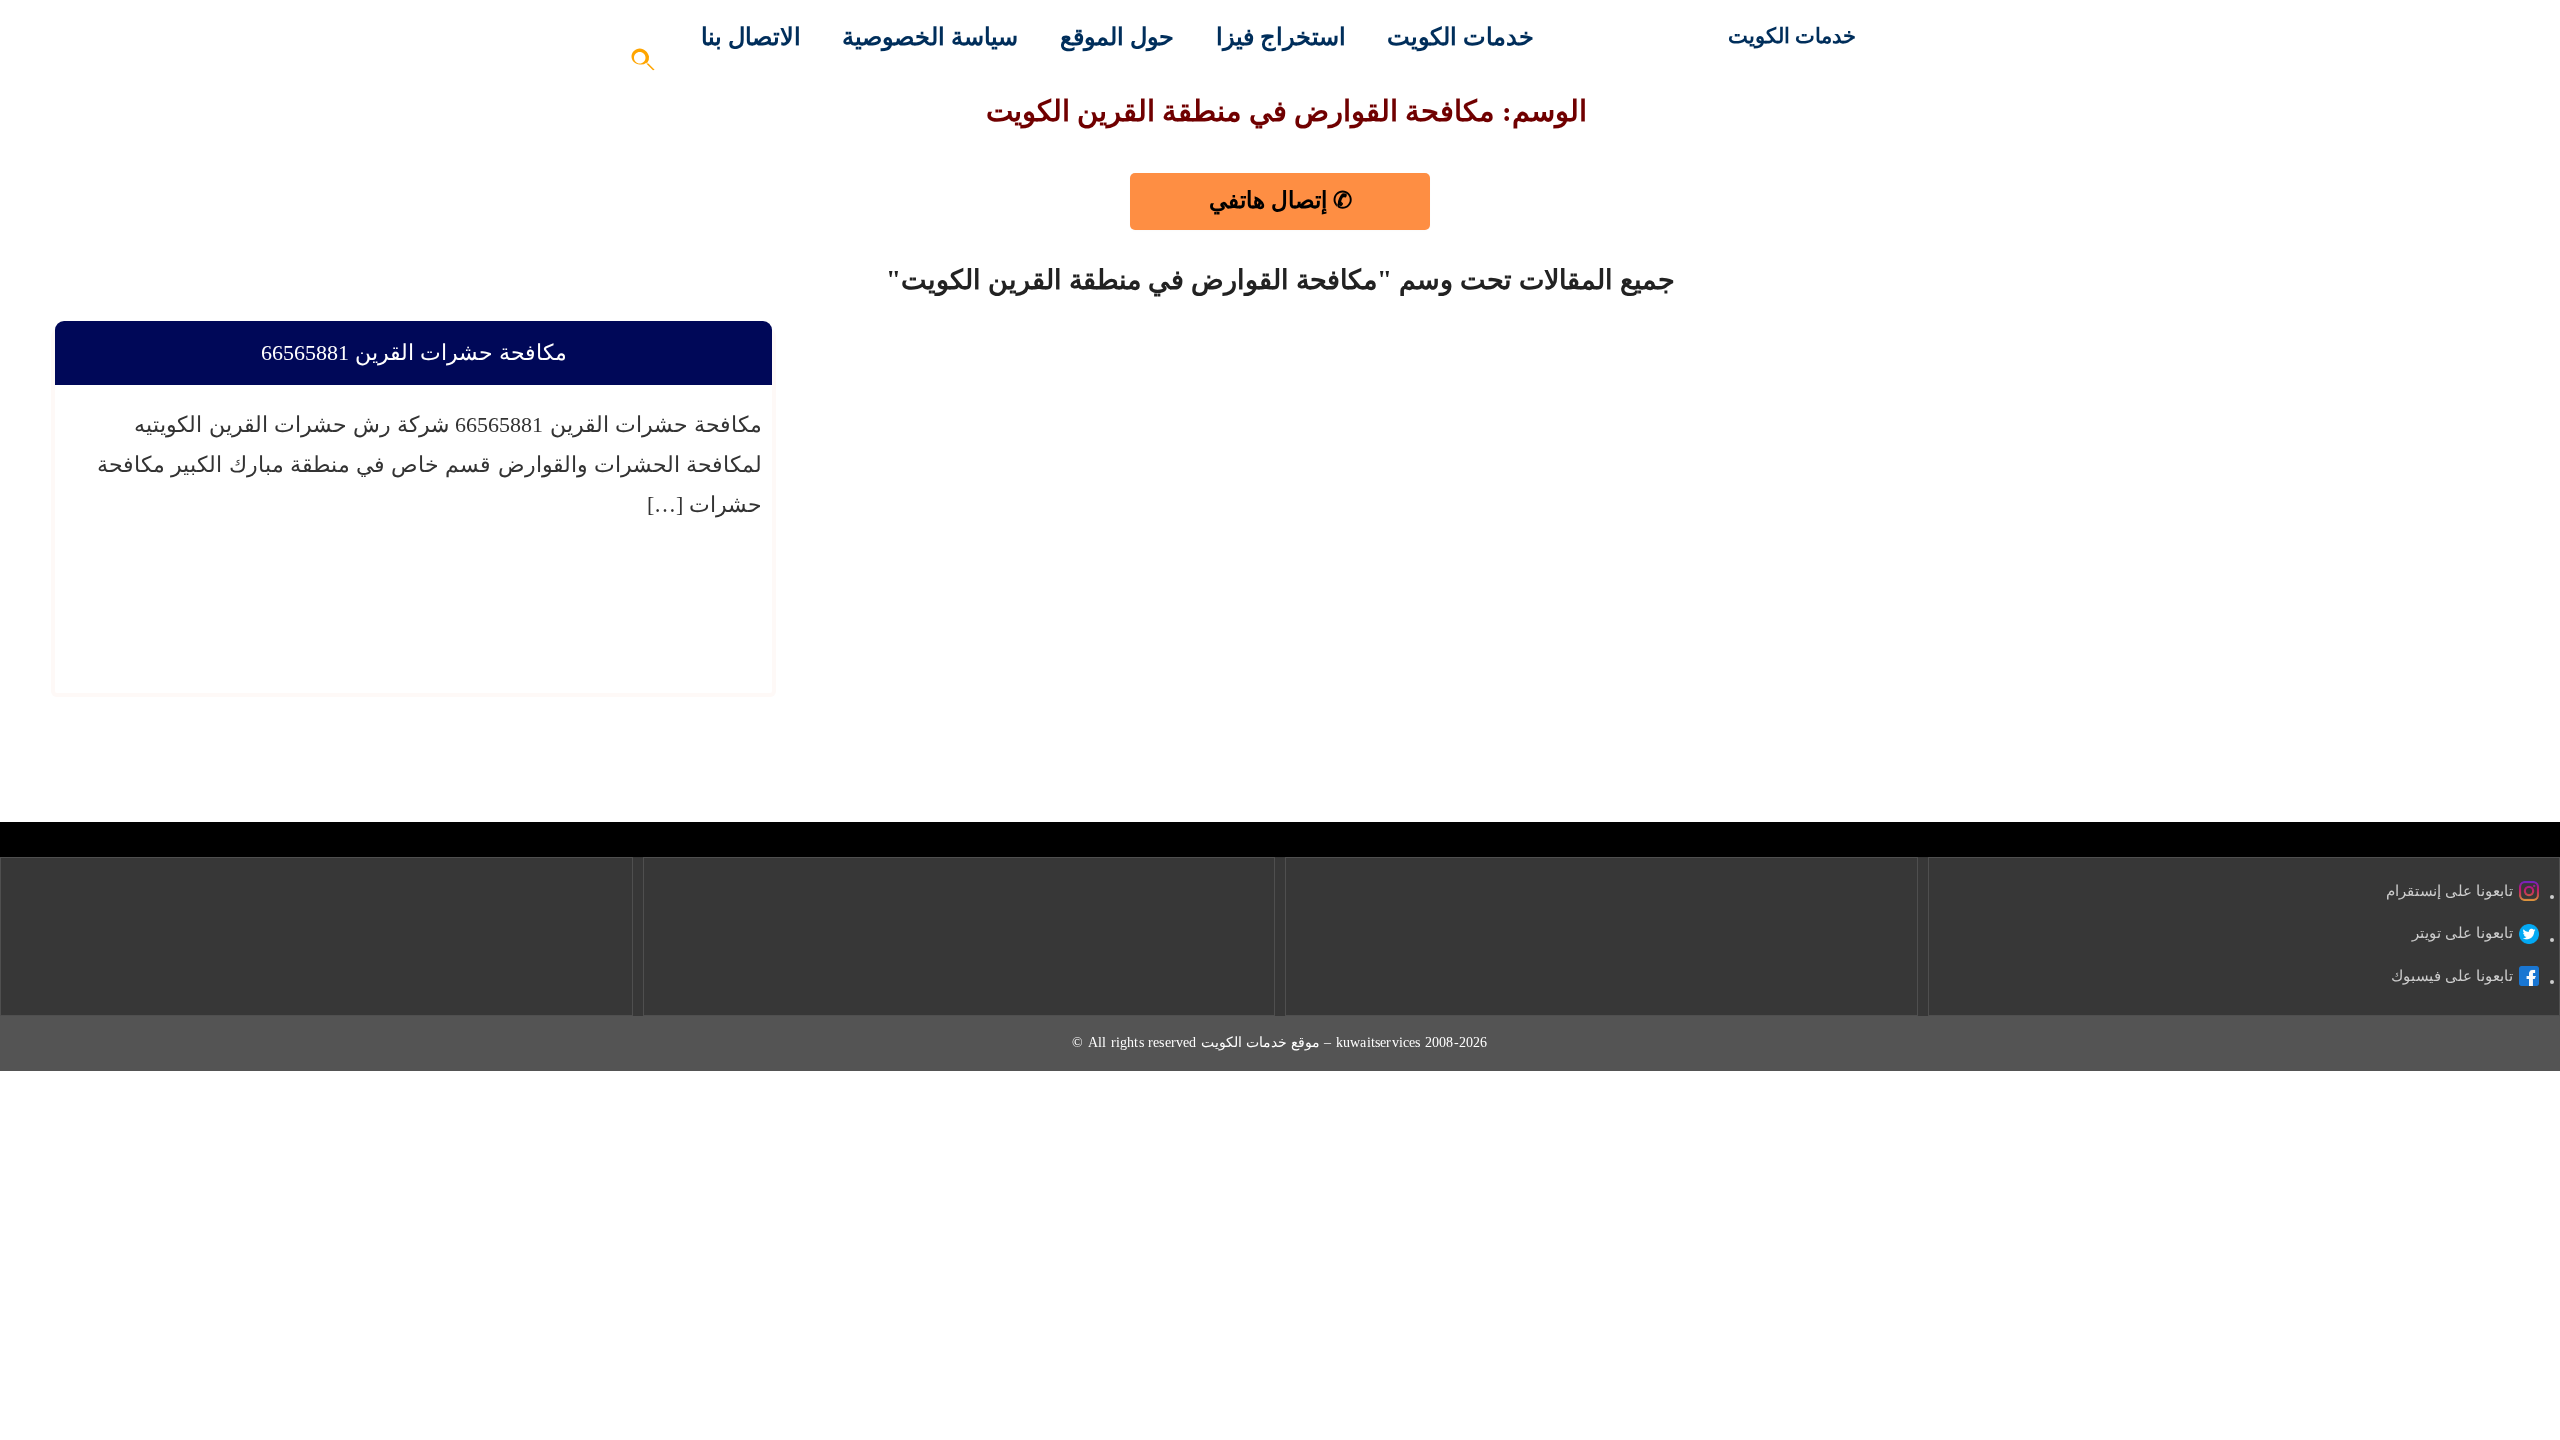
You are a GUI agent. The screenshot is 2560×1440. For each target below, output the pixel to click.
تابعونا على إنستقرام (2449, 891)
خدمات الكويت (1792, 35)
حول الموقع (1117, 37)
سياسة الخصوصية (930, 37)
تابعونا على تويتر (2462, 933)
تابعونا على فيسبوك (2452, 976)
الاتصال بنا (751, 37)
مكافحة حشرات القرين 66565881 (414, 352)
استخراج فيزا (1281, 37)
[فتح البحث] (644, 65)
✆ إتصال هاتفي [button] (1280, 200)
